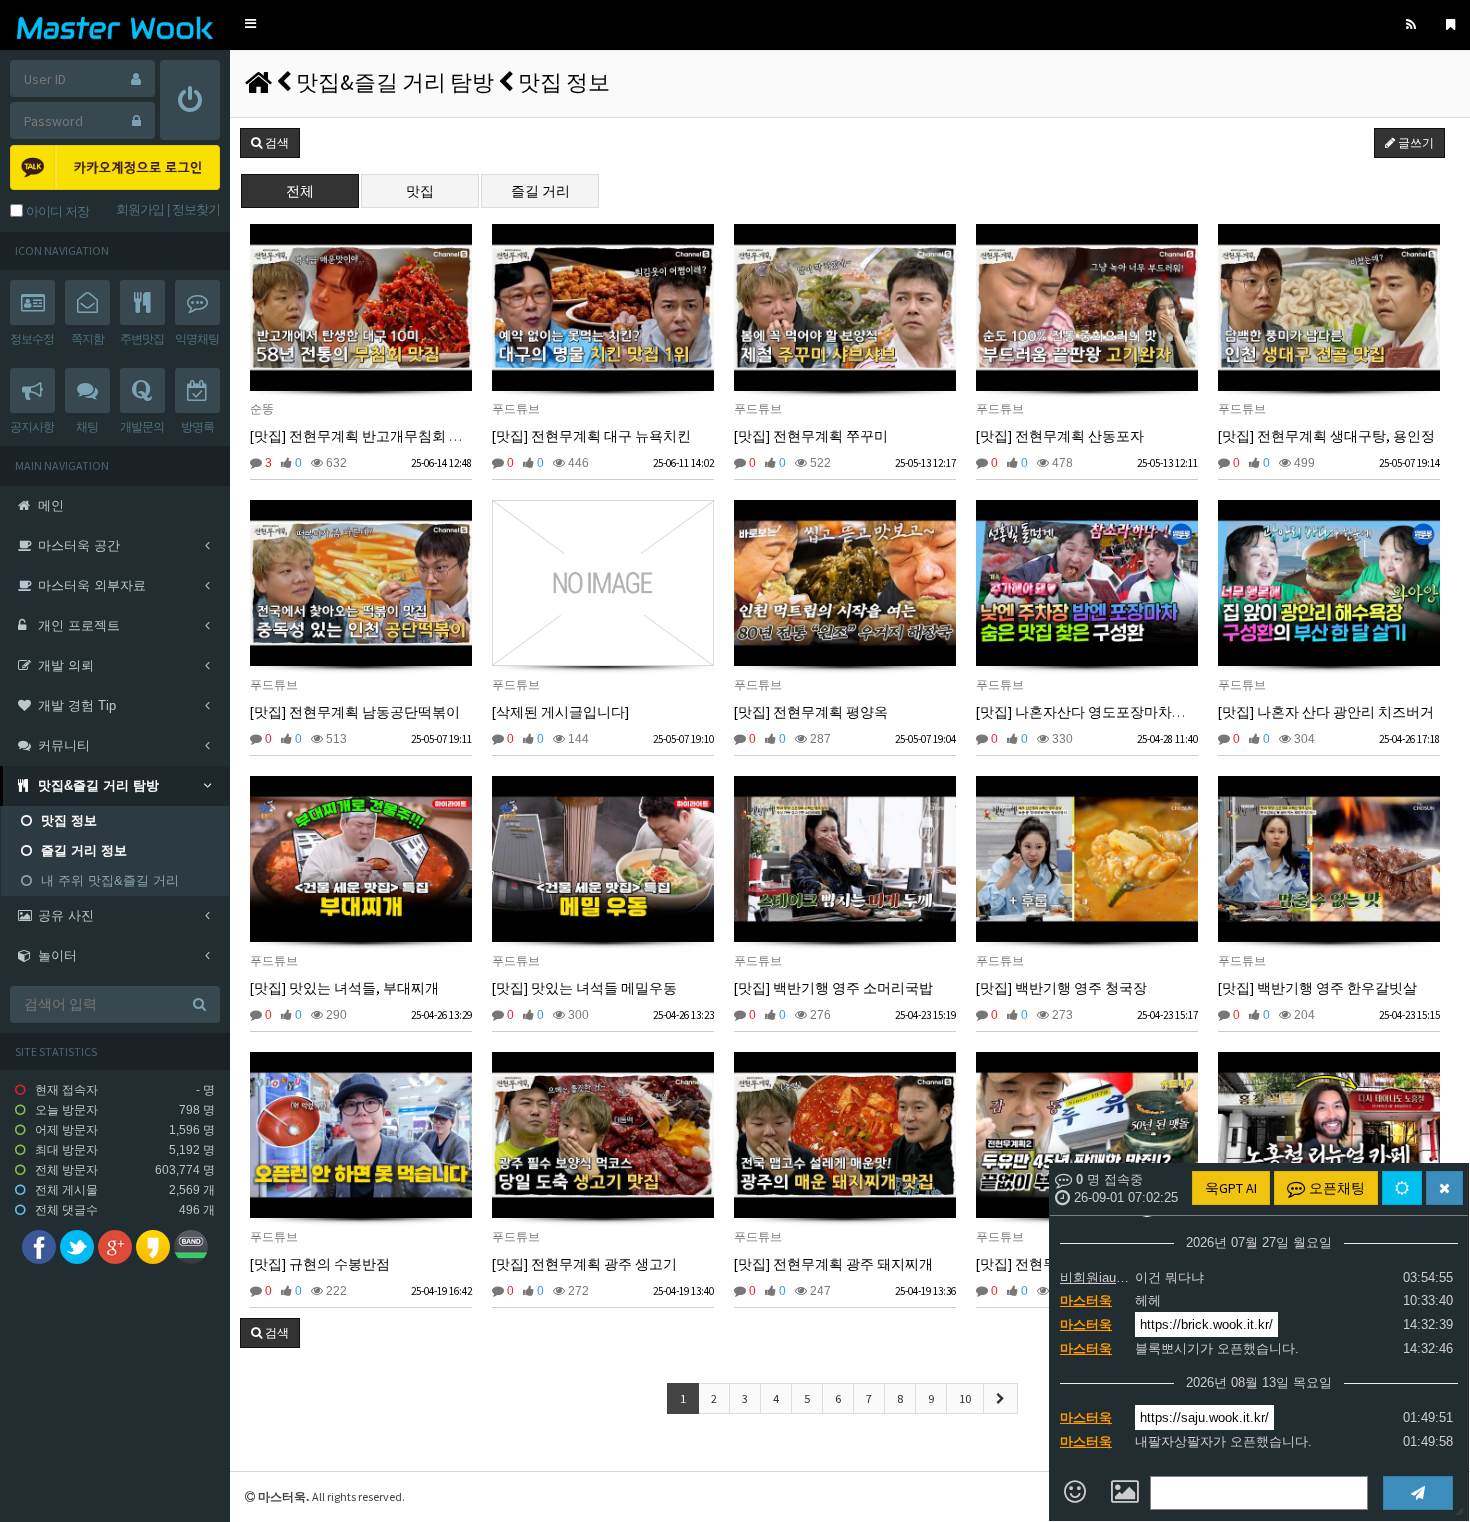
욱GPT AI (1231, 1188)
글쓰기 (1414, 143)
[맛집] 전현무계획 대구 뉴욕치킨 (591, 436)
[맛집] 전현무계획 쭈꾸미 (811, 436)
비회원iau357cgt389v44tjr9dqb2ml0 (1095, 1277)
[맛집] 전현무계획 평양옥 (811, 712)
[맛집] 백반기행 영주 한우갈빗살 (1317, 988)
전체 (300, 191)
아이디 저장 (56, 211)
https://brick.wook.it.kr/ (1206, 1324)
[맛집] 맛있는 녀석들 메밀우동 (584, 988)
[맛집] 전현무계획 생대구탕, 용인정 (1326, 436)
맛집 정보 (564, 82)
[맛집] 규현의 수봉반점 (320, 1264)
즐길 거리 (540, 191)
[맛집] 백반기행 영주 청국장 (1061, 988)
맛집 (420, 191)
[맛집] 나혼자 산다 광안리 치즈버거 (1326, 712)
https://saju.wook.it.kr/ (1204, 1417)
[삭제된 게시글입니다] (560, 712)
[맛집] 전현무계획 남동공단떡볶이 (355, 712)
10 (965, 1398)
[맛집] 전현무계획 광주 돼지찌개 (833, 1264)
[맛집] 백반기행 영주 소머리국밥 (833, 988)
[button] (250, 24)
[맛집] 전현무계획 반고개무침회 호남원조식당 (391, 436)
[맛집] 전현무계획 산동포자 (1060, 436)
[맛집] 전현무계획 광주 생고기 (584, 1264)
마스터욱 (1086, 1300)
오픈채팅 (1335, 1188)
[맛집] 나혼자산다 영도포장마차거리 (1088, 712)
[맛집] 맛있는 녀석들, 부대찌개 (344, 988)
